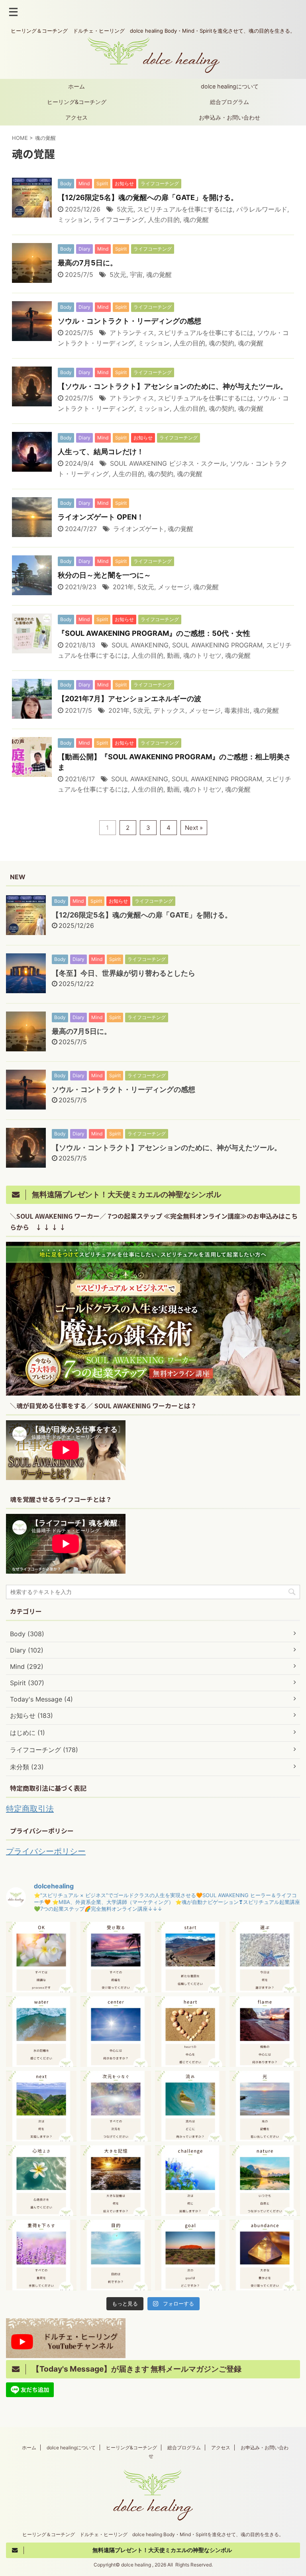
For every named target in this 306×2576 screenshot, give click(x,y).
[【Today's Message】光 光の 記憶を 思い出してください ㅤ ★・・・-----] (265, 2106)
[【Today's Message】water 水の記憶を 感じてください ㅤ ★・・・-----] (41, 2032)
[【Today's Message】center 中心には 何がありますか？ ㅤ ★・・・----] (116, 2032)
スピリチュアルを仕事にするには (185, 209)
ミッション (74, 220)
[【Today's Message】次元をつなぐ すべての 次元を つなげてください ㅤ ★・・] (116, 2106)
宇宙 (136, 274)
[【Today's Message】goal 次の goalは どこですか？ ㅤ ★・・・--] (190, 2255)
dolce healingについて (230, 86)
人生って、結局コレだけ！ (101, 452)
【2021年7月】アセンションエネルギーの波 (129, 699)
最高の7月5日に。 (87, 263)
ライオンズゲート (139, 529)
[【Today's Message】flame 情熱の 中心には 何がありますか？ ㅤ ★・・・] (265, 2032)
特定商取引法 (30, 1809)
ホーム (76, 86)
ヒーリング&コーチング (77, 102)
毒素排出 (237, 710)
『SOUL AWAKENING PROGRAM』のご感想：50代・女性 (154, 633)
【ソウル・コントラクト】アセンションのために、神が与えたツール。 (173, 386)
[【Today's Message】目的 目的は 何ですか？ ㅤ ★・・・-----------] (116, 2255)
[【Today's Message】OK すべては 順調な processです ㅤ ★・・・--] (41, 1957)
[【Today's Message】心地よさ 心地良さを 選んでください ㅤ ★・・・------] (41, 2181)
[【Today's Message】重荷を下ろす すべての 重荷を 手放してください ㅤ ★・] (41, 2255)
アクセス (76, 117)
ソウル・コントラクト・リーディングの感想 (129, 321)
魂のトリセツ (202, 655)
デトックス (169, 710)
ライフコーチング (119, 220)
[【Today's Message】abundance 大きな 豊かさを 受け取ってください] (265, 2255)
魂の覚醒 (196, 220)
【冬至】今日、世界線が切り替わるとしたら (124, 973)
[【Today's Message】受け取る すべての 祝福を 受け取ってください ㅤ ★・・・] (116, 1957)
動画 (173, 655)
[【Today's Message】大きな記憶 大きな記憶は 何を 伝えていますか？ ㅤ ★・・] (116, 2181)
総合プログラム (229, 102)
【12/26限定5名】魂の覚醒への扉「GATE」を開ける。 (148, 197)
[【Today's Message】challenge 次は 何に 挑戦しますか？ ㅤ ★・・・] (190, 2181)
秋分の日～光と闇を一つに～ (104, 575)
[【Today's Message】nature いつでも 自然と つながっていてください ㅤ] (265, 2181)
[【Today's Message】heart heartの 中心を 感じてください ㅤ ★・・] (190, 2032)
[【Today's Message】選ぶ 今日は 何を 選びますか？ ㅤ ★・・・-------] (265, 1957)
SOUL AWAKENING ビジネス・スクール (168, 463)
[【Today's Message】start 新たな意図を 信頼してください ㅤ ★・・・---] (190, 1957)
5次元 (125, 209)
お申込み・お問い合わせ (229, 117)
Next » (194, 828)
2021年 (123, 587)
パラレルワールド (262, 209)
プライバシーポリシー (46, 1851)
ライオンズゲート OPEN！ (101, 517)
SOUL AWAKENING (140, 645)
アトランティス (132, 333)
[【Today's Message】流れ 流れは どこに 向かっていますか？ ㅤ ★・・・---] (190, 2106)
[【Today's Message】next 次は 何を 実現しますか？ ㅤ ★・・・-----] (41, 2106)
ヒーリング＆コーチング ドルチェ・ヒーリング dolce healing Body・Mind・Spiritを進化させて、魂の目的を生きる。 (153, 2534)
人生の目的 (164, 220)
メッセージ (174, 587)
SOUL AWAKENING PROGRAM (217, 645)
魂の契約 (222, 343)
